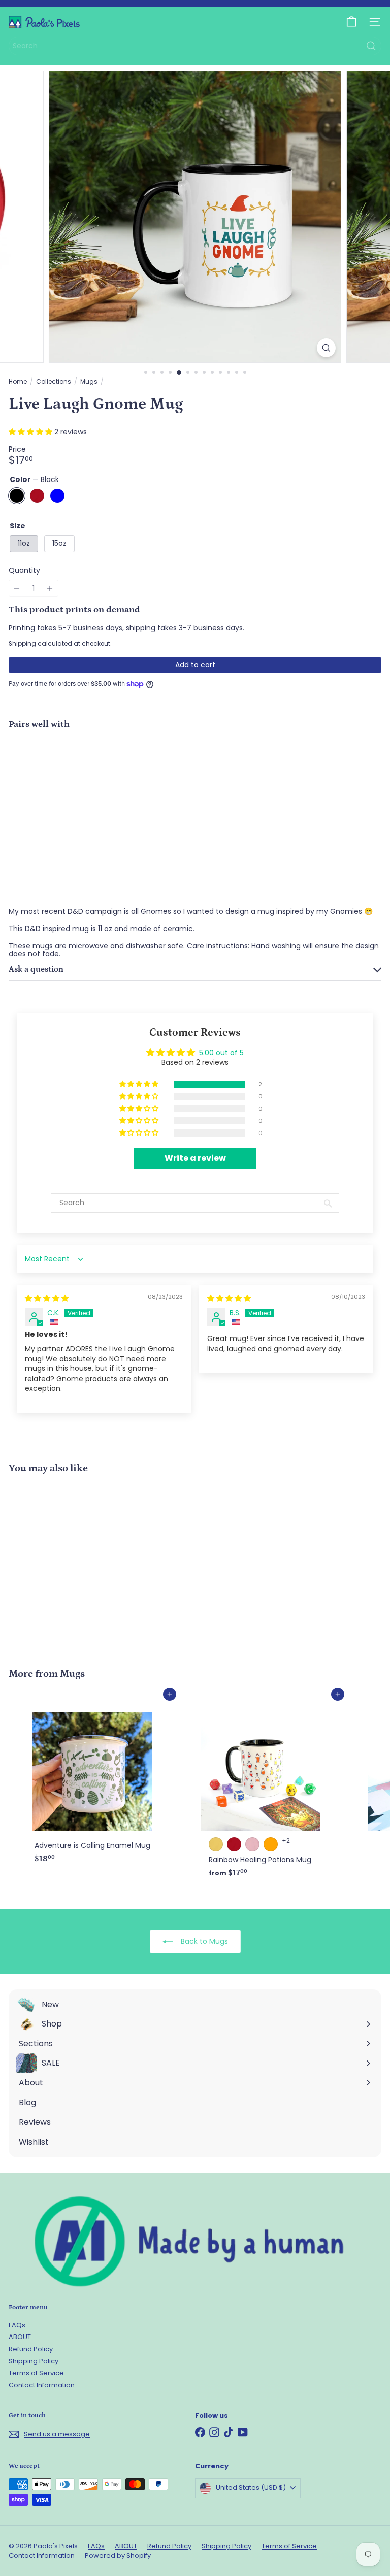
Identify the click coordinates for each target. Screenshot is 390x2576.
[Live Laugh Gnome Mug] (195, 772)
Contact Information (42, 2385)
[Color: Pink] (252, 1844)
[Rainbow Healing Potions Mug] (260, 1788)
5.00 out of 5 (221, 1053)
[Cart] (351, 22)
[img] (47, 1298)
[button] (31, 432)
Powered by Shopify (118, 2555)
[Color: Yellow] (216, 1844)
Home (18, 382)
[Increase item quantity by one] (50, 588)
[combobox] (195, 46)
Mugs (89, 382)
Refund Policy (31, 2349)
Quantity (24, 571)
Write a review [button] (195, 1158)
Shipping (22, 644)
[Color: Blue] (226, 759)
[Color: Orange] (271, 1844)
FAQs (17, 2325)
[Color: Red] (208, 759)
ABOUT (20, 2337)
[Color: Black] (189, 759)
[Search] (371, 46)
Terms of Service (36, 2373)
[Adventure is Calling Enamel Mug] (92, 1781)
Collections (54, 382)
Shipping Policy (34, 2361)
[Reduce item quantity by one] (17, 588)
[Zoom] (326, 348)
